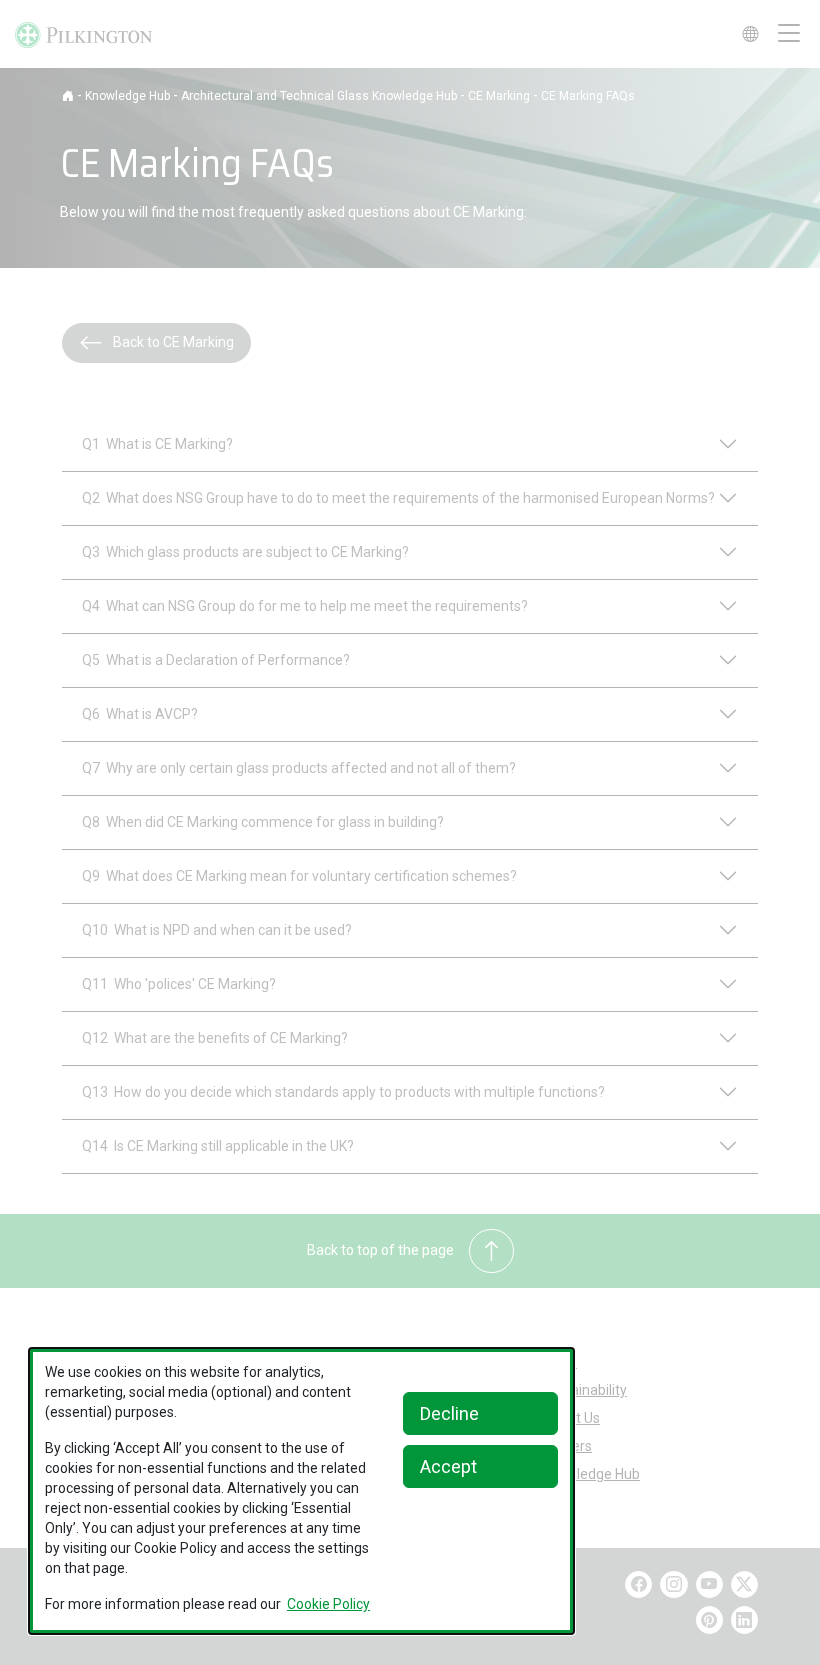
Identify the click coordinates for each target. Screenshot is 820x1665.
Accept (448, 1466)
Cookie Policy (328, 1604)
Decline (449, 1413)
